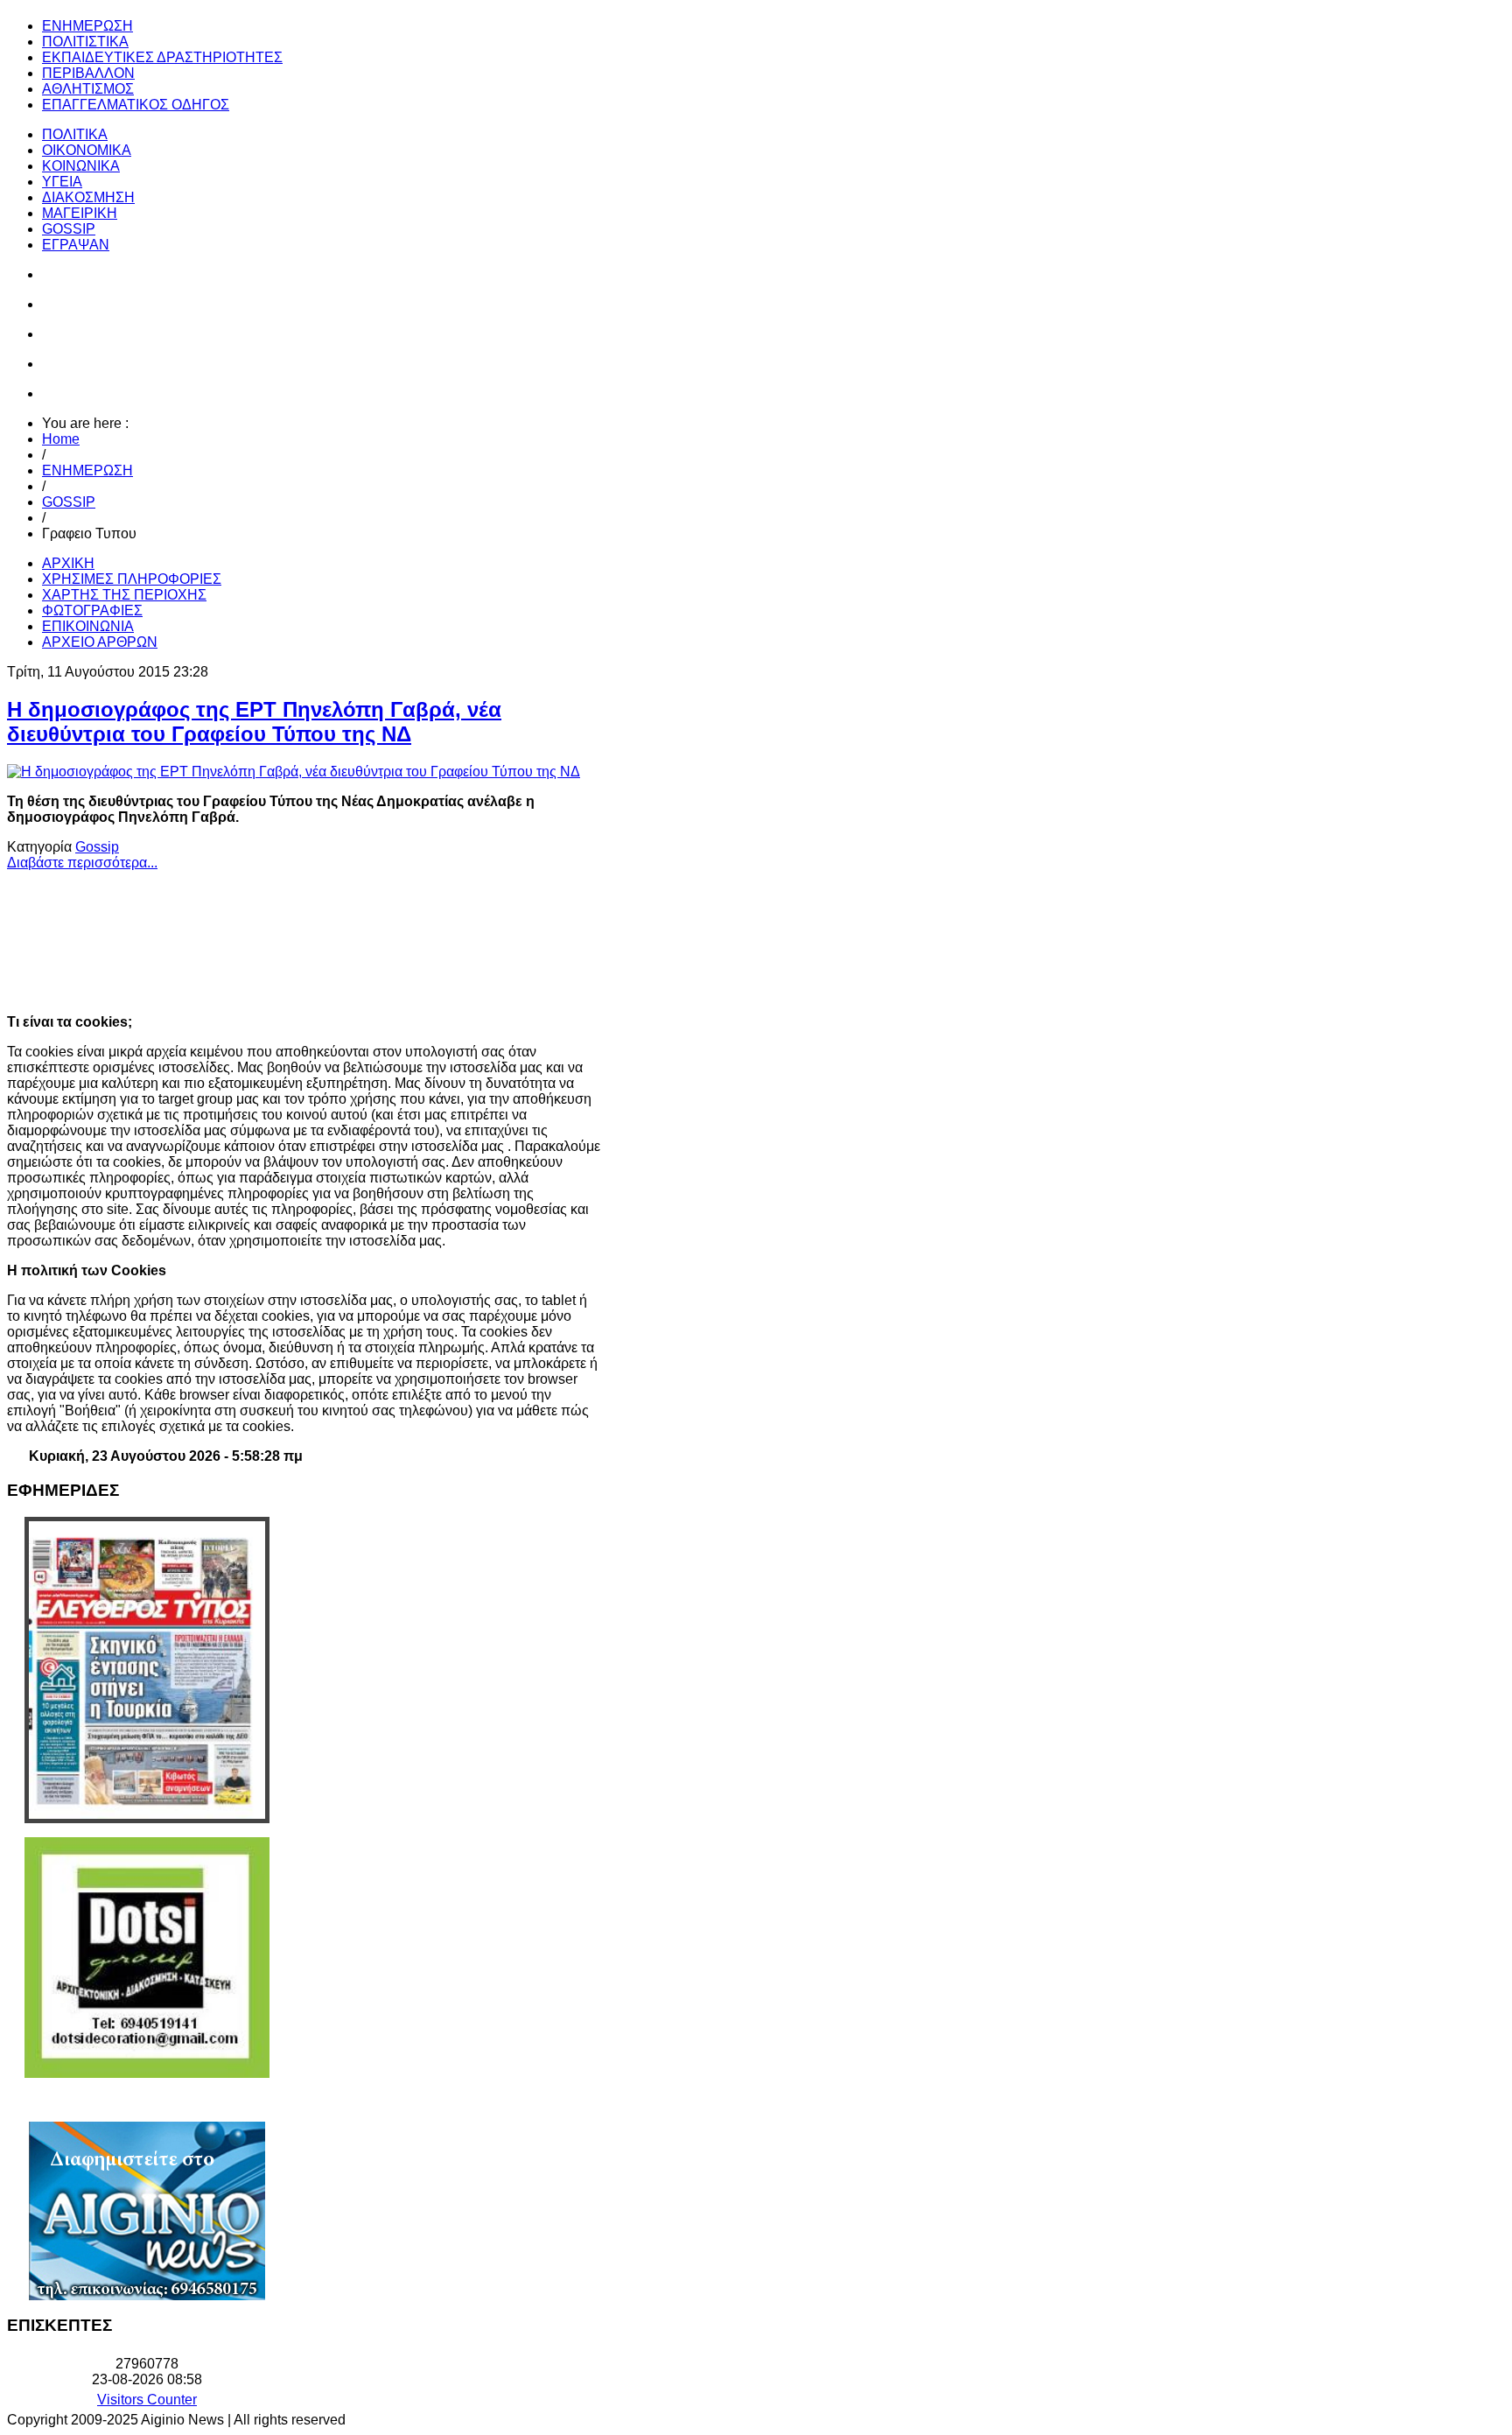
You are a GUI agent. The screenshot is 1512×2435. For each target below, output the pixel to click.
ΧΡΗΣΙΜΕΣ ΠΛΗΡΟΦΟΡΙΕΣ (132, 579)
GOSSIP (69, 502)
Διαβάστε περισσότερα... (82, 863)
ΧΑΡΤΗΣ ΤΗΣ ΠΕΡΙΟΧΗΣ (124, 595)
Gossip (97, 847)
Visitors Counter (147, 2400)
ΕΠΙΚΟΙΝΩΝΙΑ (88, 626)
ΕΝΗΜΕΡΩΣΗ (87, 470)
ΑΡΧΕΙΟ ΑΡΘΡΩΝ (100, 642)
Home (61, 439)
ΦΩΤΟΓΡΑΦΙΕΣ (92, 611)
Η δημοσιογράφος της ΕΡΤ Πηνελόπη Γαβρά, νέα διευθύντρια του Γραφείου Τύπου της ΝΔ (254, 722)
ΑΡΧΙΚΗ (68, 563)
